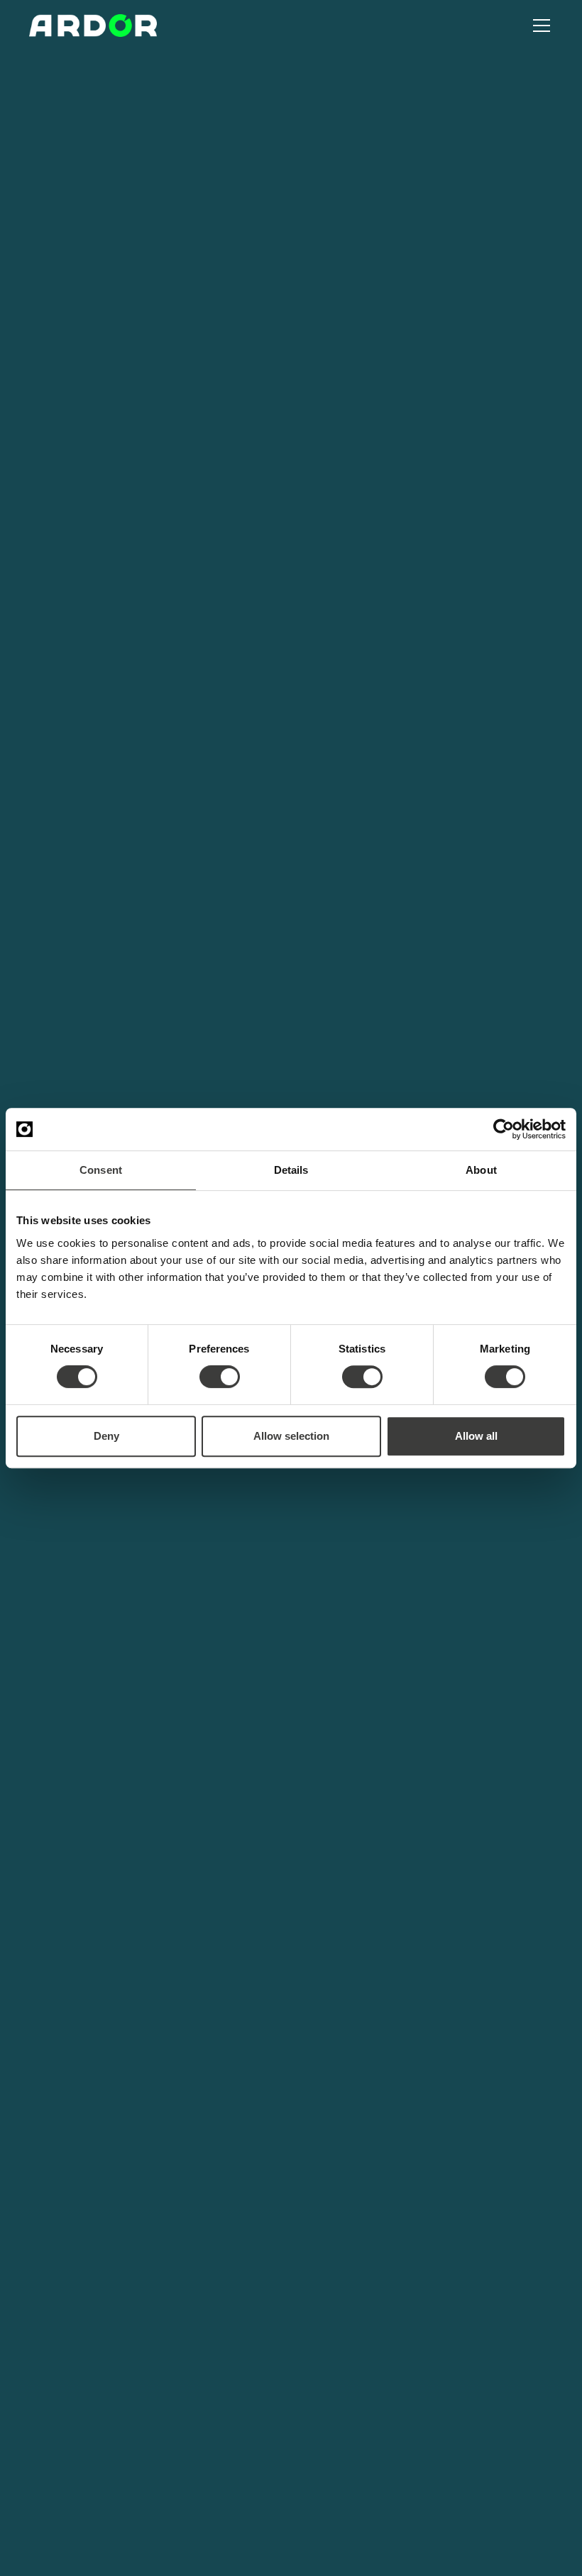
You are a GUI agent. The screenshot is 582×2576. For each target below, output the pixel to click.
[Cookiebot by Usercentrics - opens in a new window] (504, 1129)
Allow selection (291, 1436)
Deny (106, 1436)
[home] (93, 26)
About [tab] (481, 1170)
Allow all (476, 1436)
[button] (539, 26)
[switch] (220, 1377)
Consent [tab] (101, 1170)
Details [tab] (291, 1170)
